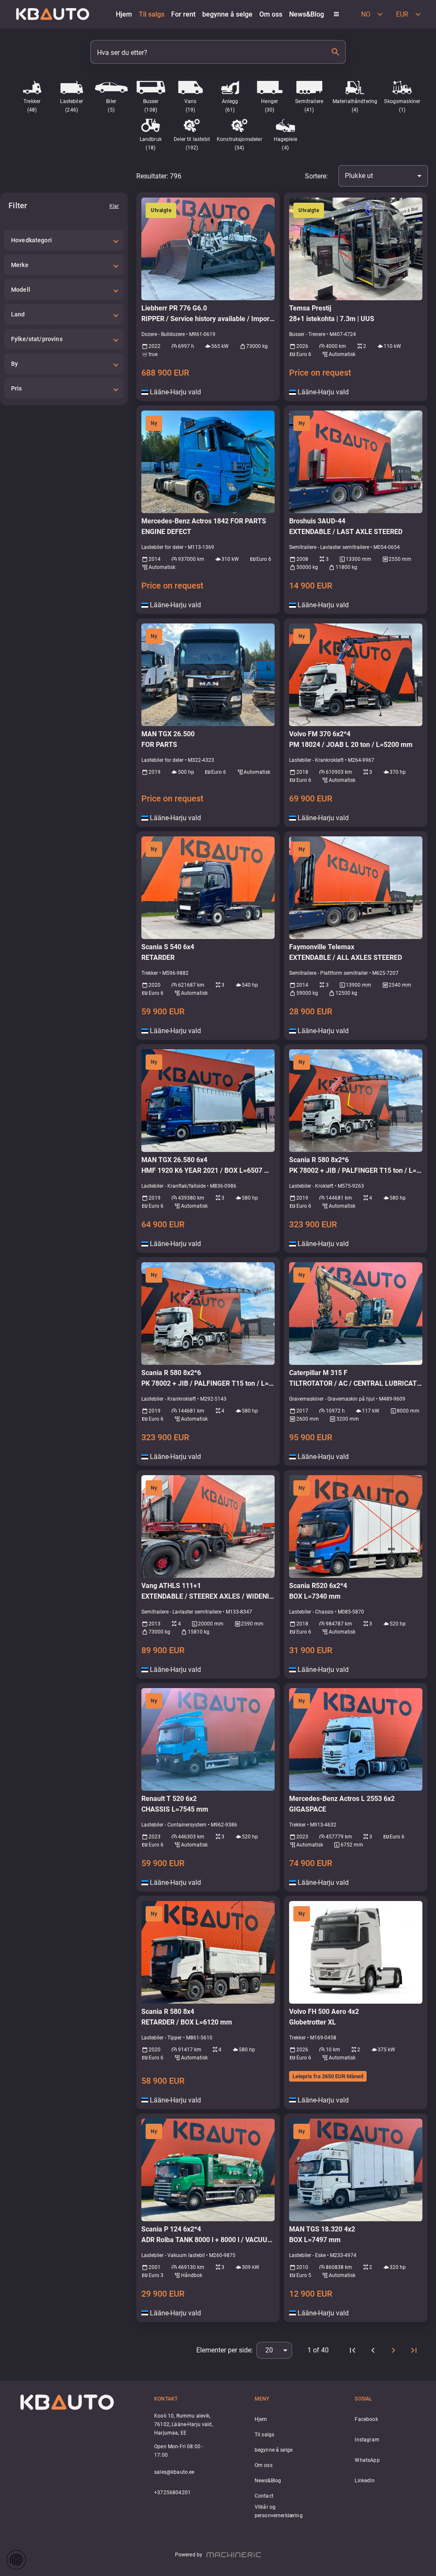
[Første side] (353, 2350)
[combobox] (383, 176)
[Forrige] (373, 2350)
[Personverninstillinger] (16, 2560)
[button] (64, 240)
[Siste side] (414, 2350)
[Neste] (393, 2350)
